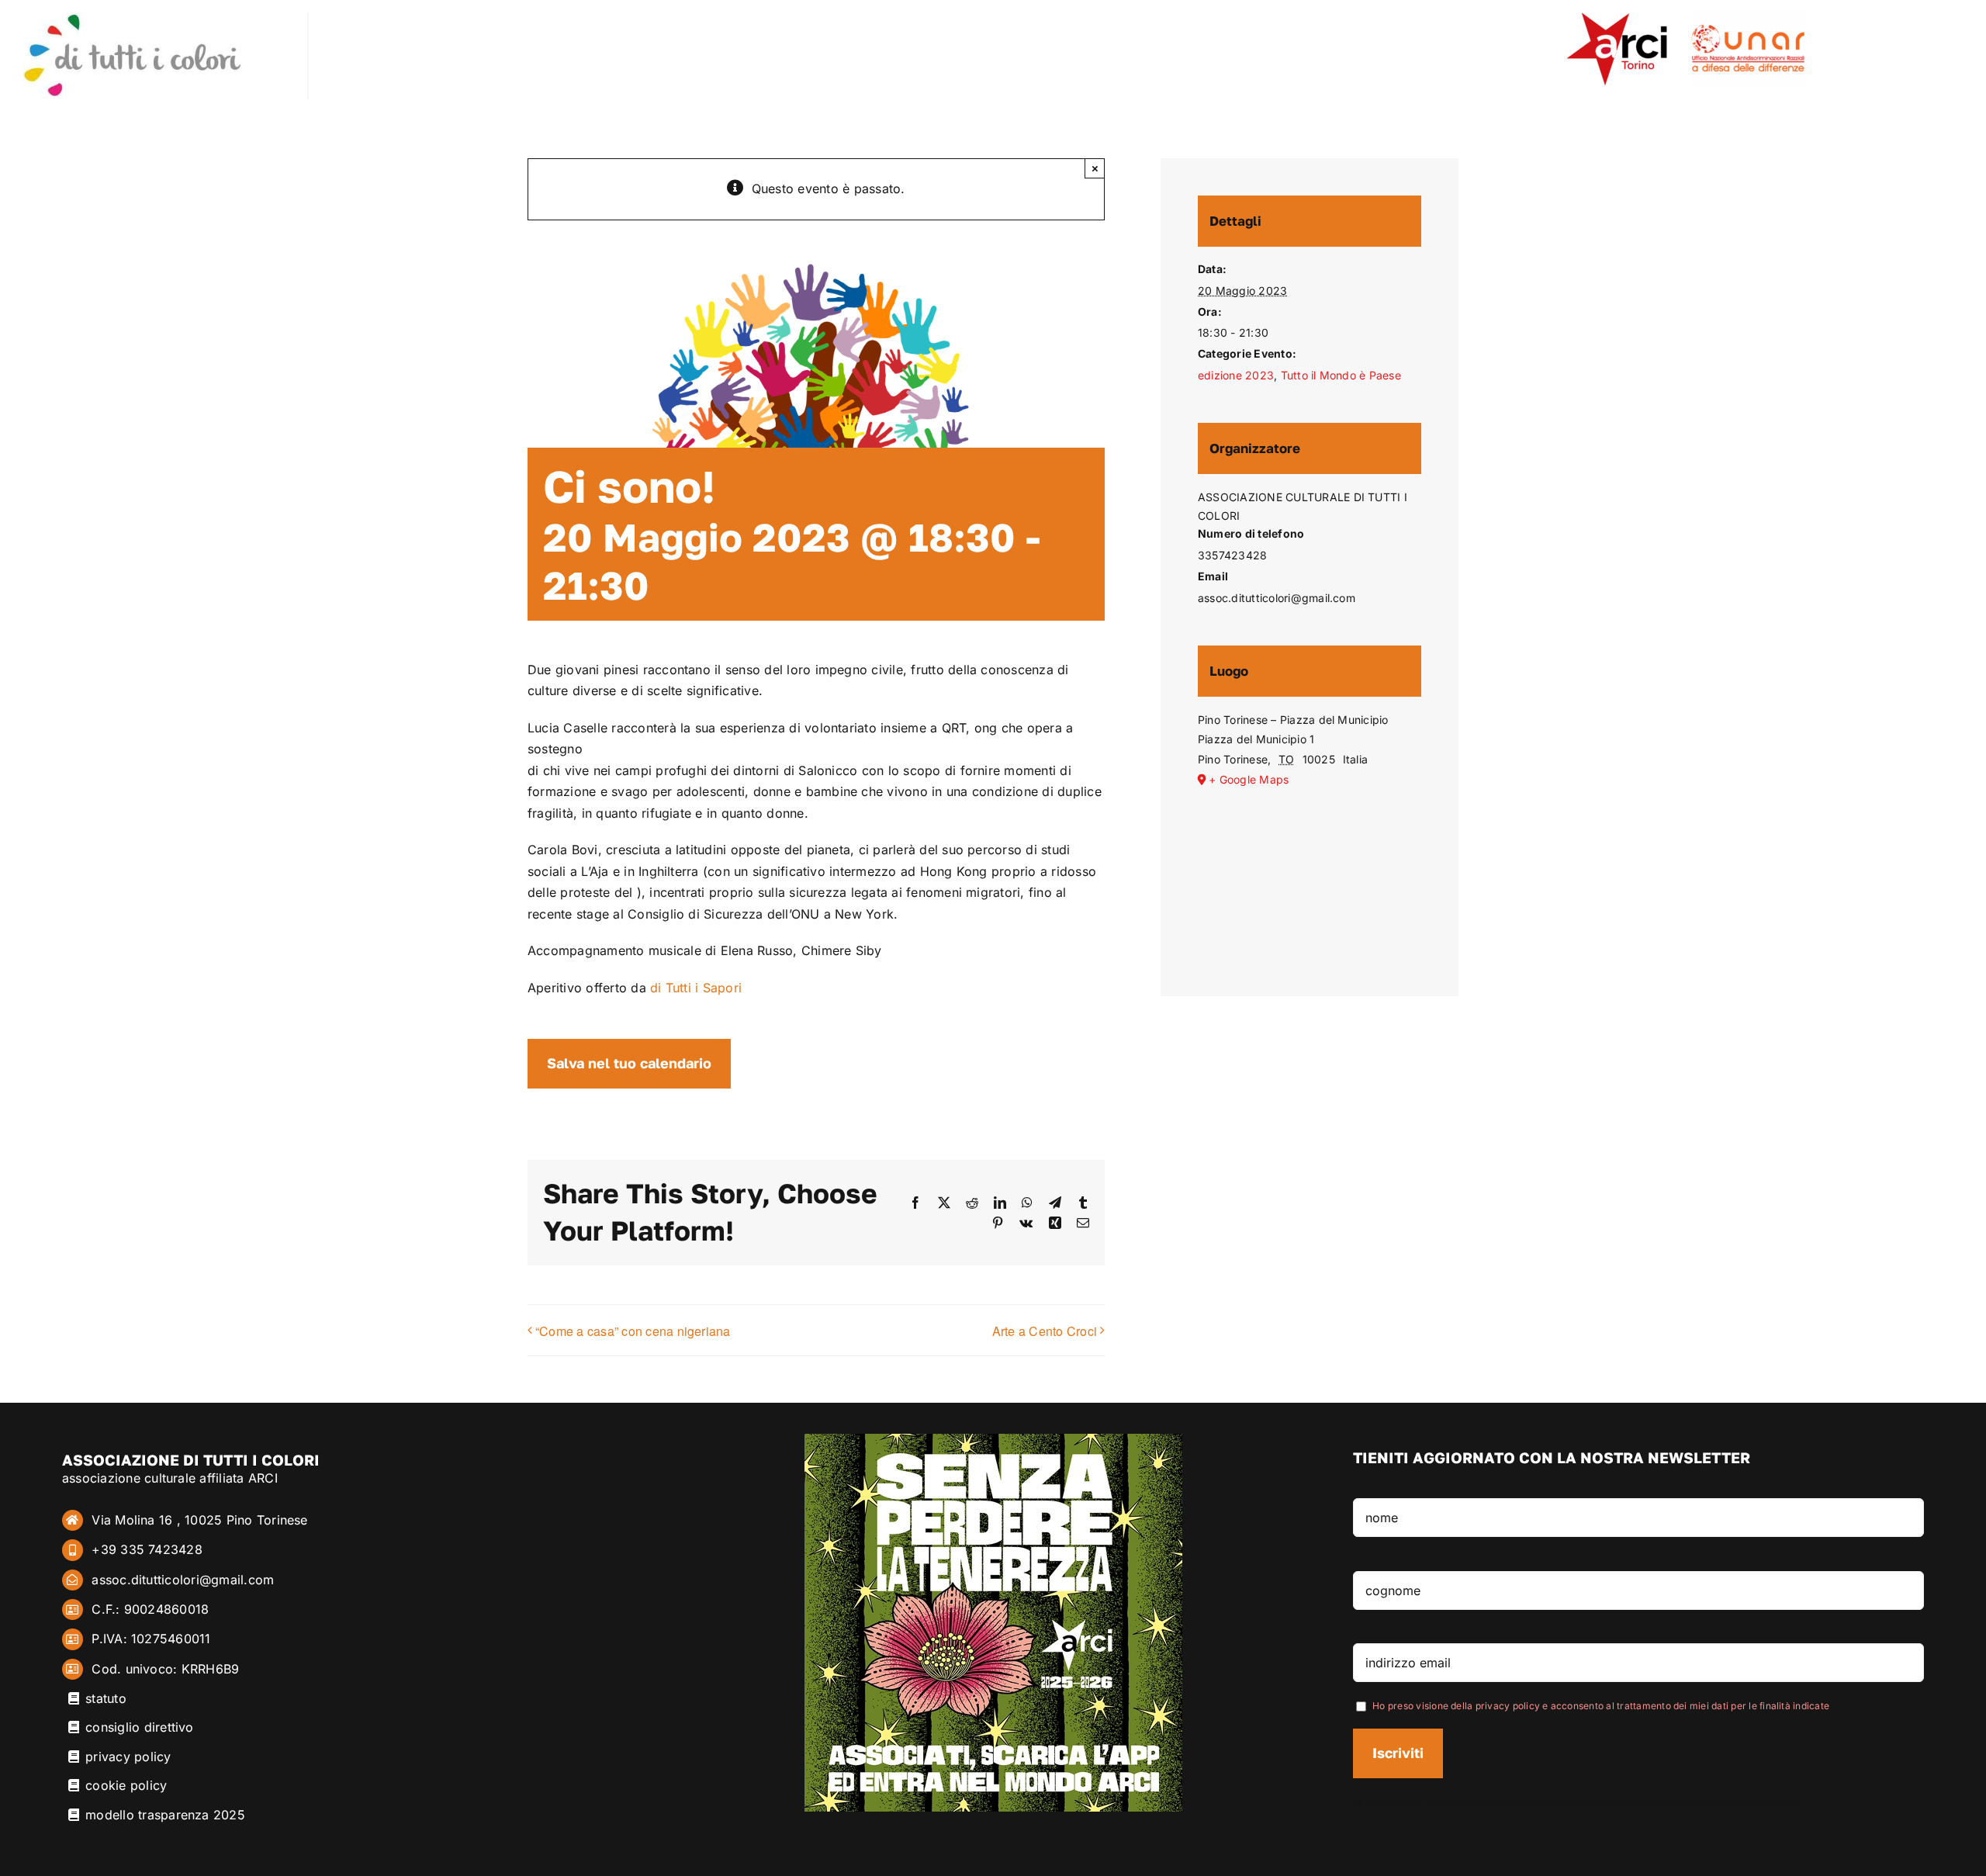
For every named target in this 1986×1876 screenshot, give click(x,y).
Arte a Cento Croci (1045, 1331)
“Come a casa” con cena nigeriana (633, 1331)
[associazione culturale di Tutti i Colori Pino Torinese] (132, 18)
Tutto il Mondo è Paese (1341, 375)
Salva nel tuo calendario (629, 1063)
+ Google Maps (1249, 779)
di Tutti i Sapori (696, 988)
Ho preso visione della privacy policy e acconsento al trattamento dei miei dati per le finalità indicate (1601, 1706)
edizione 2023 (1236, 375)
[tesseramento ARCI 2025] (993, 1440)
